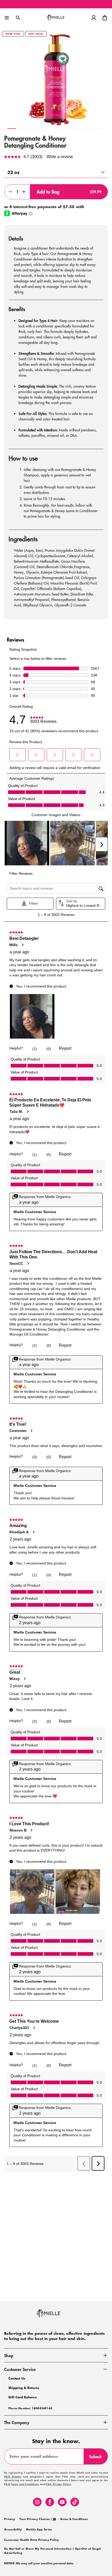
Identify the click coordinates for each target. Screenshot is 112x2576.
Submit (98, 2459)
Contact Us (17, 2378)
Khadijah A (19, 1532)
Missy (15, 1679)
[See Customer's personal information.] (31, 1431)
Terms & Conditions (74, 2519)
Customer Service (20, 2369)
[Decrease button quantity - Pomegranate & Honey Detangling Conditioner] (9, 192)
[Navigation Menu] (7, 18)
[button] (105, 18)
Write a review (60, 157)
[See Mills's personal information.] (22, 945)
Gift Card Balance (23, 2397)
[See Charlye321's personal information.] (34, 2028)
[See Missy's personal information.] (24, 1679)
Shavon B (18, 1830)
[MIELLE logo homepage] (56, 18)
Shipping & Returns (24, 2388)
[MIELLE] (56, 2316)
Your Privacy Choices (35, 2519)
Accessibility (13, 2530)
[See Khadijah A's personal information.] (33, 1532)
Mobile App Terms (39, 2530)
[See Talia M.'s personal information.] (28, 1112)
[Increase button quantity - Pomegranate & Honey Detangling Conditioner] (25, 192)
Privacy (10, 2519)
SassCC (16, 1263)
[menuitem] (10, 2519)
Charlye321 (19, 2028)
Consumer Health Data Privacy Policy (32, 2540)
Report (65, 1048)
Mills (14, 945)
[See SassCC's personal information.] (28, 1263)
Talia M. (16, 1112)
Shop (9, 2355)
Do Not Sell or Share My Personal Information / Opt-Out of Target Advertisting (52, 2551)
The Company (17, 2422)
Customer (18, 1431)
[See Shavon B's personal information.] (31, 1830)
